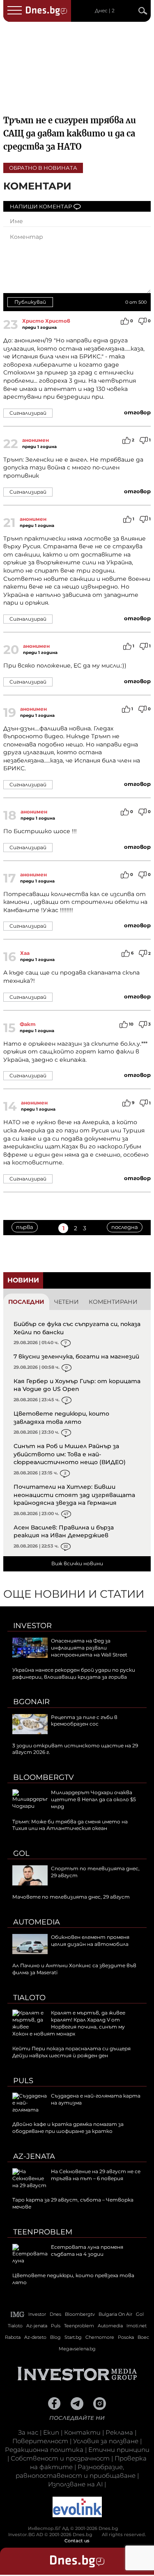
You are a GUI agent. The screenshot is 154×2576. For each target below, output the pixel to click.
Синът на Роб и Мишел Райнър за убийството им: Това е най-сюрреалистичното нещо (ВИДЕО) (70, 1454)
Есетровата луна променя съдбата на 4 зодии (87, 2250)
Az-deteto (35, 2337)
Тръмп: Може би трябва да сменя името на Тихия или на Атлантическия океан (70, 1825)
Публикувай (30, 302)
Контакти (82, 2432)
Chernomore (100, 2337)
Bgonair (31, 1702)
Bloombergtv (44, 1777)
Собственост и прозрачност (60, 2458)
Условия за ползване (106, 2441)
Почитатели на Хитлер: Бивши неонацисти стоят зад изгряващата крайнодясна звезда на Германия (74, 1495)
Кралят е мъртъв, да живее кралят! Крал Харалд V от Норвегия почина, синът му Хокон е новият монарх (69, 2023)
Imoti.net (137, 2326)
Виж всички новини (77, 1563)
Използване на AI (75, 2484)
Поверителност (40, 2441)
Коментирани (113, 1302)
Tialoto (29, 1998)
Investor (32, 1626)
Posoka (126, 2337)
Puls (23, 2081)
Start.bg (73, 2337)
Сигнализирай (28, 413)
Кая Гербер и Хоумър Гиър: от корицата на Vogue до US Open (77, 1385)
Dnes (55, 2314)
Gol (21, 1853)
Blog (55, 2337)
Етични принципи (119, 2450)
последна (125, 1227)
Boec (143, 2337)
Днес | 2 (105, 11)
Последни (26, 1302)
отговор (137, 412)
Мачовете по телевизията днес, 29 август (71, 1897)
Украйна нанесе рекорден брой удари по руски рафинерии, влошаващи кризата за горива (74, 1673)
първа (25, 1227)
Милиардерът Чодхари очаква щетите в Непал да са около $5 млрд (93, 1799)
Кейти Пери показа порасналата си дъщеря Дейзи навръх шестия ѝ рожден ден (71, 2052)
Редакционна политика (44, 2450)
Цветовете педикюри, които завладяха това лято (61, 1418)
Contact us (77, 2541)
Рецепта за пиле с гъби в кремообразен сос (84, 1721)
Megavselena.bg (77, 2349)
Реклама (119, 2432)
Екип (51, 2432)
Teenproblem (43, 2232)
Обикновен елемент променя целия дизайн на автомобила (90, 1941)
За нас (28, 2432)
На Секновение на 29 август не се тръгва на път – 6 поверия (96, 2175)
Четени (67, 1302)
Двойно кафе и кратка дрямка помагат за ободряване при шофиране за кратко (68, 2128)
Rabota (13, 2337)
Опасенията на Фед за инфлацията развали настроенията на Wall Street (89, 1648)
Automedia (37, 1922)
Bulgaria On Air (115, 2314)
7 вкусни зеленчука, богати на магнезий (76, 1356)
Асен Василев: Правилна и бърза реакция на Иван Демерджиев (64, 1532)
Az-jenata (34, 2156)
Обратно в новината (43, 168)
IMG (18, 2314)
